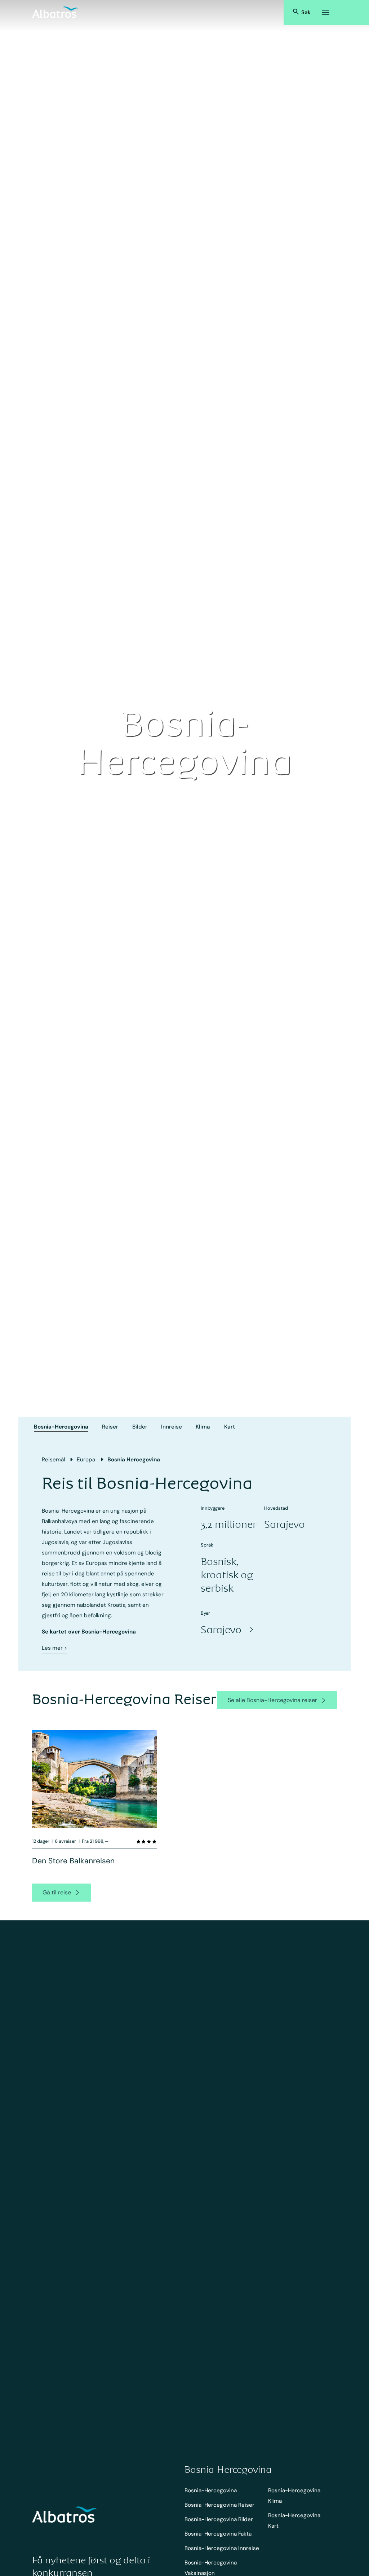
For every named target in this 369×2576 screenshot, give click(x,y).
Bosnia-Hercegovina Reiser (219, 2505)
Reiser (110, 1427)
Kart (230, 1427)
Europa (86, 1460)
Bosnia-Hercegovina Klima (294, 2496)
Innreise (172, 1427)
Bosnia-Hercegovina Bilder (219, 2519)
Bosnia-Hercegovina (61, 1427)
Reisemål (53, 1460)
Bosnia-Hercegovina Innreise (222, 2548)
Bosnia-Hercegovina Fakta (218, 2534)
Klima (203, 1427)
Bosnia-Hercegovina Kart (294, 2521)
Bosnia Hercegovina (134, 1460)
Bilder (140, 1427)
